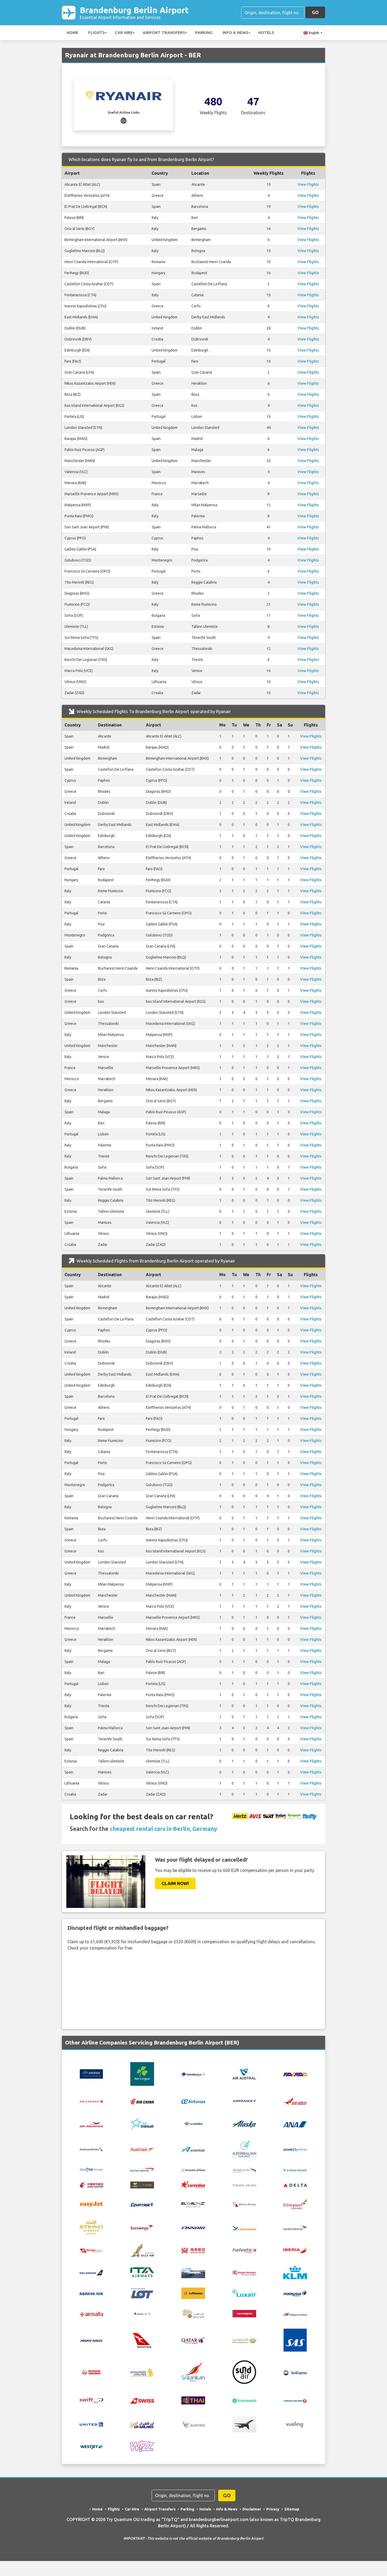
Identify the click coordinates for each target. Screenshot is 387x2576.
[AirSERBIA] (193, 2124)
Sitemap (292, 2509)
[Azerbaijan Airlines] (244, 2148)
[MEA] (142, 2313)
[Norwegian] (244, 2313)
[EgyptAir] (142, 2204)
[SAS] (295, 2340)
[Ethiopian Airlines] (295, 2204)
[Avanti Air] (193, 2149)
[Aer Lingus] (142, 2074)
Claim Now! (175, 1883)
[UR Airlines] (142, 2424)
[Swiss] (142, 2400)
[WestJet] (91, 2446)
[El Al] (193, 2204)
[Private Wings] (91, 2340)
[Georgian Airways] (91, 2250)
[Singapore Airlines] (142, 2372)
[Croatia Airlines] (244, 2185)
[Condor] (142, 2184)
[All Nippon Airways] (295, 2124)
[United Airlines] (91, 2424)
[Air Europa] (193, 2101)
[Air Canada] (91, 2101)
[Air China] (142, 2101)
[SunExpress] (295, 2372)
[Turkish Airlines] (295, 2400)
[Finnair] (193, 2227)
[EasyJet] (91, 2204)
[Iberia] (295, 2250)
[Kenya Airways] (244, 2272)
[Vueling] (295, 2424)
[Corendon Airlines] (193, 2184)
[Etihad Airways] (91, 2227)
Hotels (266, 32)
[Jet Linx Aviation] (193, 2272)
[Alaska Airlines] (244, 2124)
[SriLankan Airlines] (193, 2372)
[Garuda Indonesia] (295, 2227)
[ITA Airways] (142, 2272)
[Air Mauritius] (91, 2124)
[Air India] (295, 2101)
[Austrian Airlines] (142, 2149)
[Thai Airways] (193, 2400)
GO (315, 12)
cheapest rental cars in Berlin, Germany (163, 1829)
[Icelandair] (91, 2272)
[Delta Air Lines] (295, 2185)
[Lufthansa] (193, 2293)
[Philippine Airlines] (295, 2314)
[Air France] (244, 2101)
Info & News (235, 32)
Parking (204, 32)
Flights (96, 32)
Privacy (273, 2509)
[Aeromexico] (193, 2074)
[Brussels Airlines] (193, 2169)
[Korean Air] (91, 2293)
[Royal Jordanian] (244, 2340)
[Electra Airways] (244, 2204)
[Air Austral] (244, 2074)
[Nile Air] (193, 2313)
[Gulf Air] (142, 2250)
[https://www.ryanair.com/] (124, 120)
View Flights (308, 184)
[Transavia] (244, 2400)
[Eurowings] (142, 2227)
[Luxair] (244, 2293)
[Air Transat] (142, 2124)
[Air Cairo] (295, 2074)
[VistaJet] (244, 2424)
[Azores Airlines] (295, 2149)
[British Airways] (142, 2169)
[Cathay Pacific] (295, 2169)
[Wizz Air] (142, 2446)
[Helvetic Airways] (244, 2250)
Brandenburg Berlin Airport (134, 12)
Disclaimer (252, 2509)
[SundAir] (244, 2372)
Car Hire (124, 32)
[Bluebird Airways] (91, 2169)
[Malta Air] (91, 2314)
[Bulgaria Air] (244, 2169)
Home (72, 32)
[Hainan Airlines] (193, 2250)
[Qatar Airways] (193, 2340)
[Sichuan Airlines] (91, 2372)
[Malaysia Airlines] (295, 2293)
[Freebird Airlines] (244, 2227)
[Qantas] (142, 2340)
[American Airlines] (91, 2149)
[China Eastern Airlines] (91, 2185)
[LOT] (142, 2293)
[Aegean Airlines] (91, 2074)
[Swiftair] (91, 2400)
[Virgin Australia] (193, 2424)
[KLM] (295, 2272)
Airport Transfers (164, 32)
